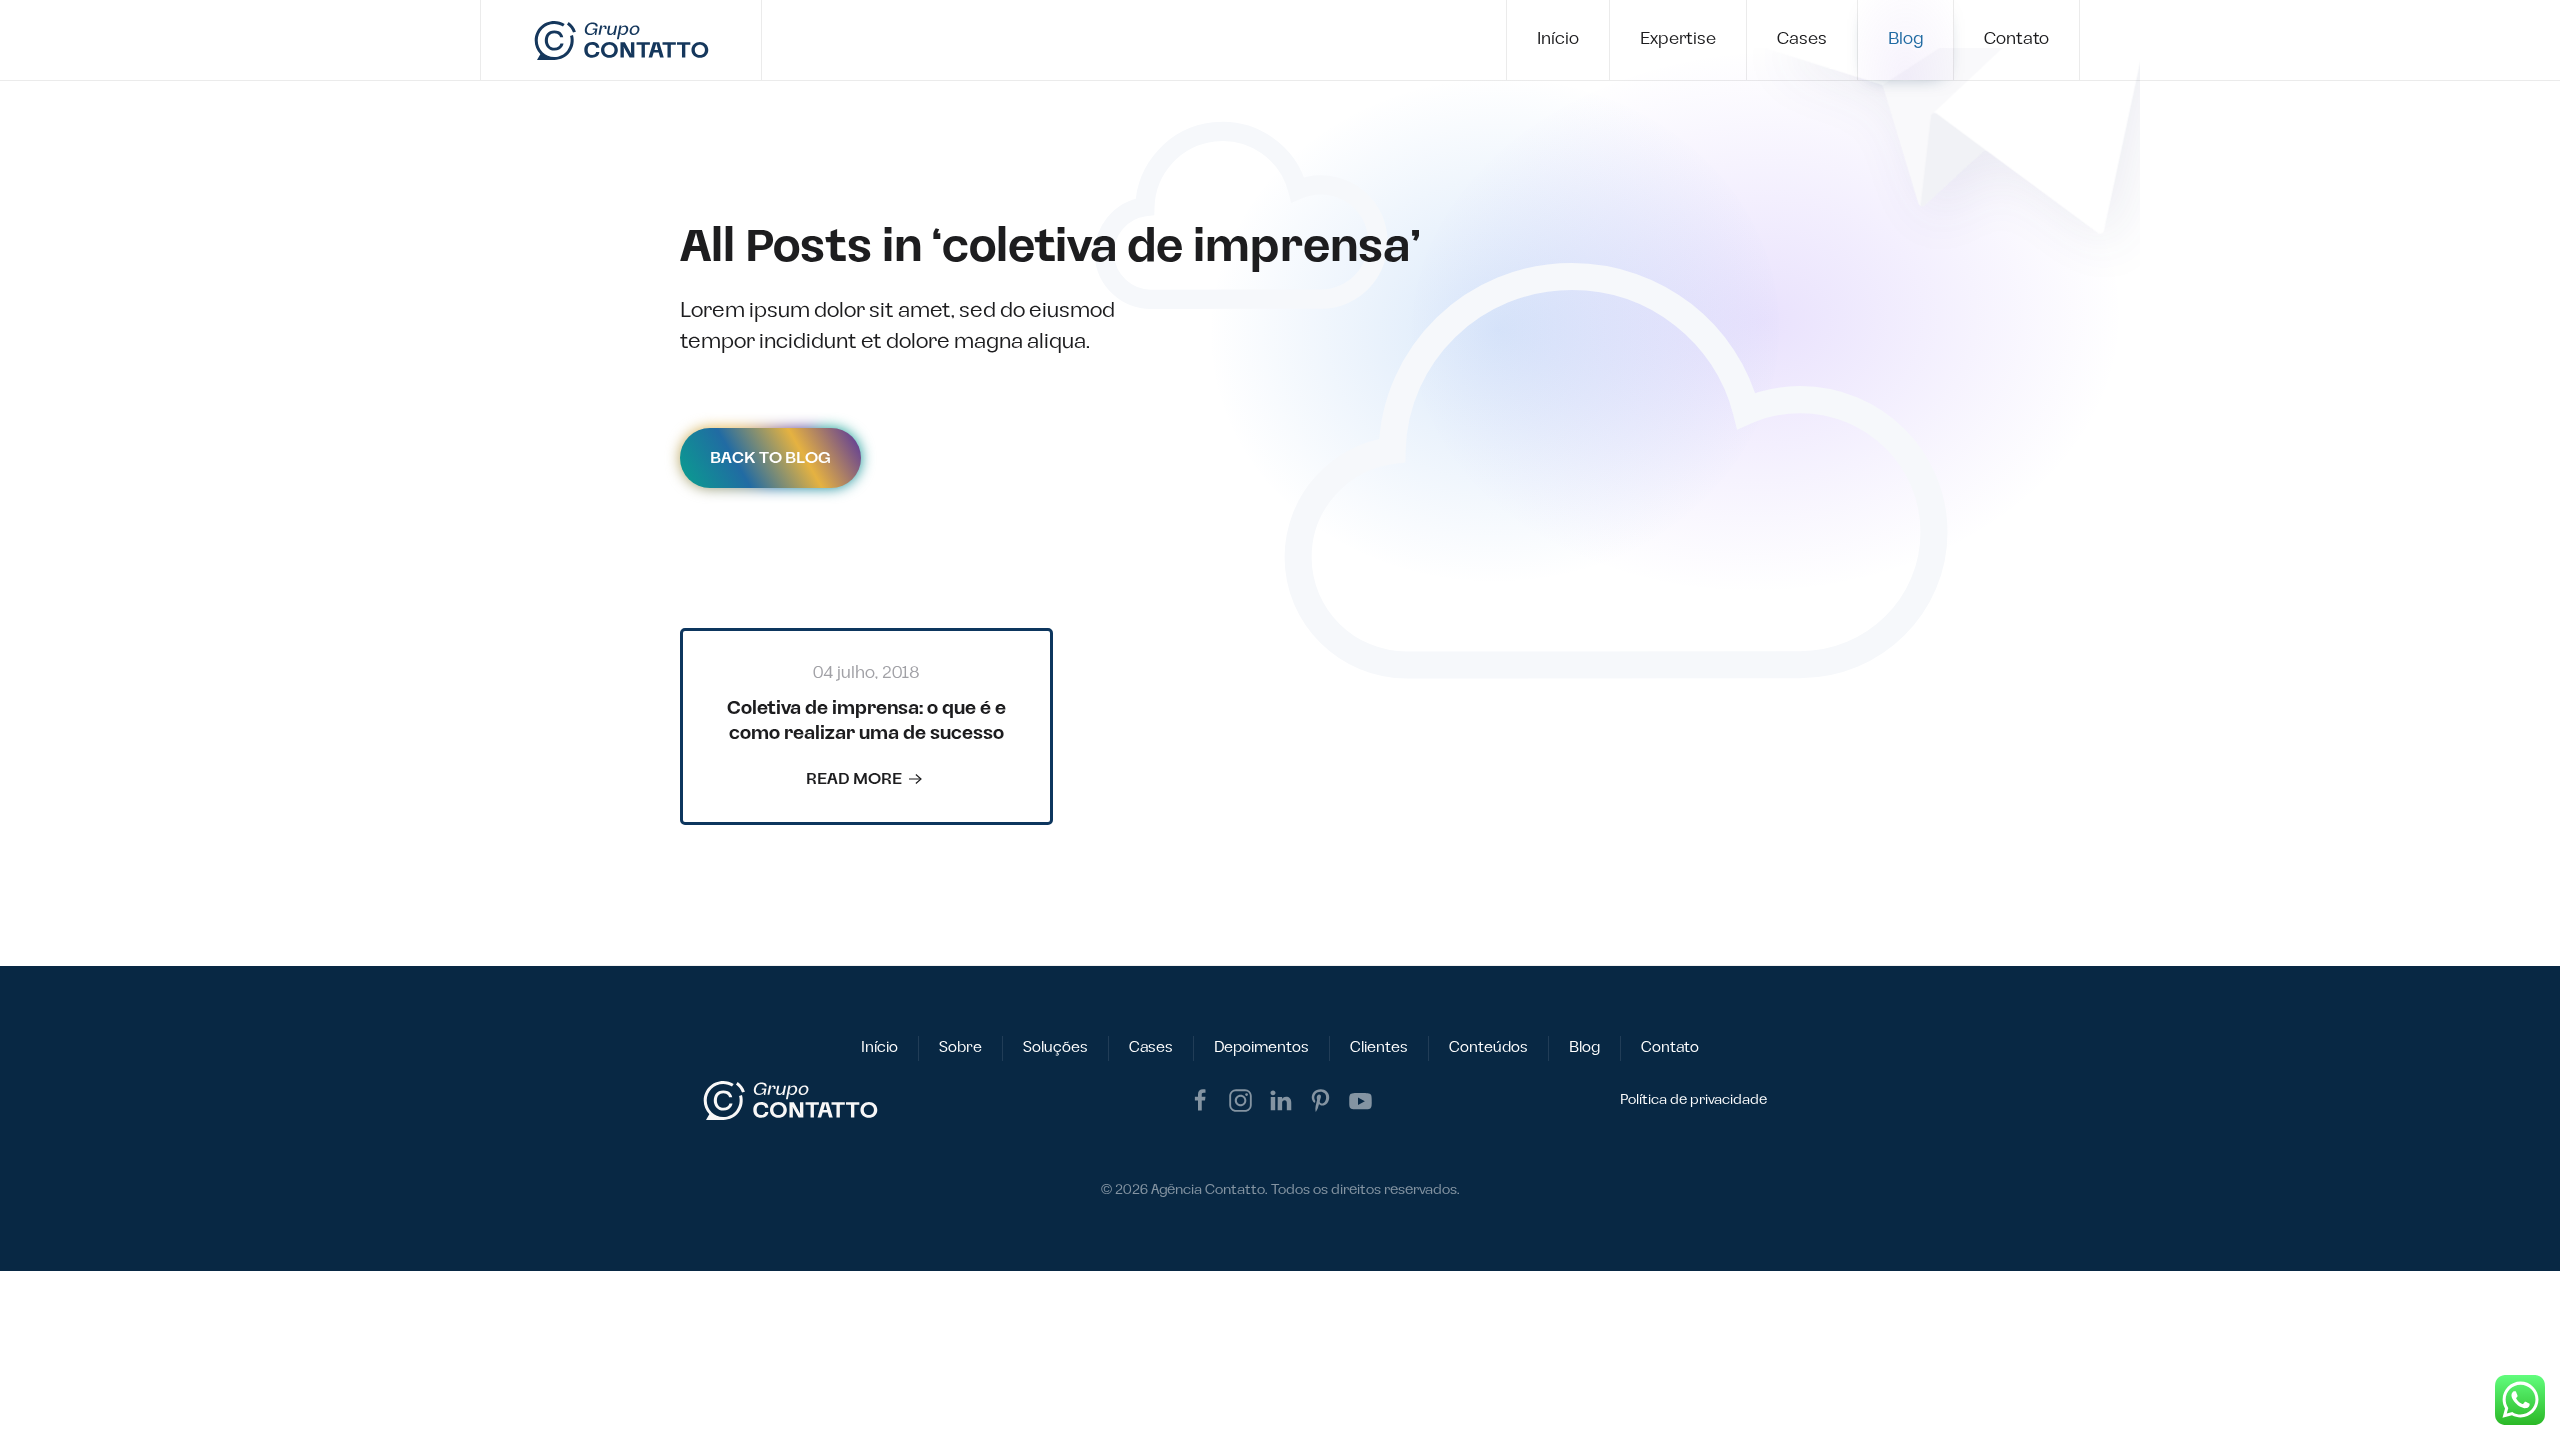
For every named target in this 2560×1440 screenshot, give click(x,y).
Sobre (960, 1047)
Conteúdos (1488, 1047)
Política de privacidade (1693, 1100)
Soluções (1055, 1047)
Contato (2016, 39)
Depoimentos (1261, 1047)
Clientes (1379, 1047)
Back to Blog (770, 458)
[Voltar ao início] (621, 40)
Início (1558, 39)
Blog (1905, 39)
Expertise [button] (1678, 39)
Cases (1802, 39)
